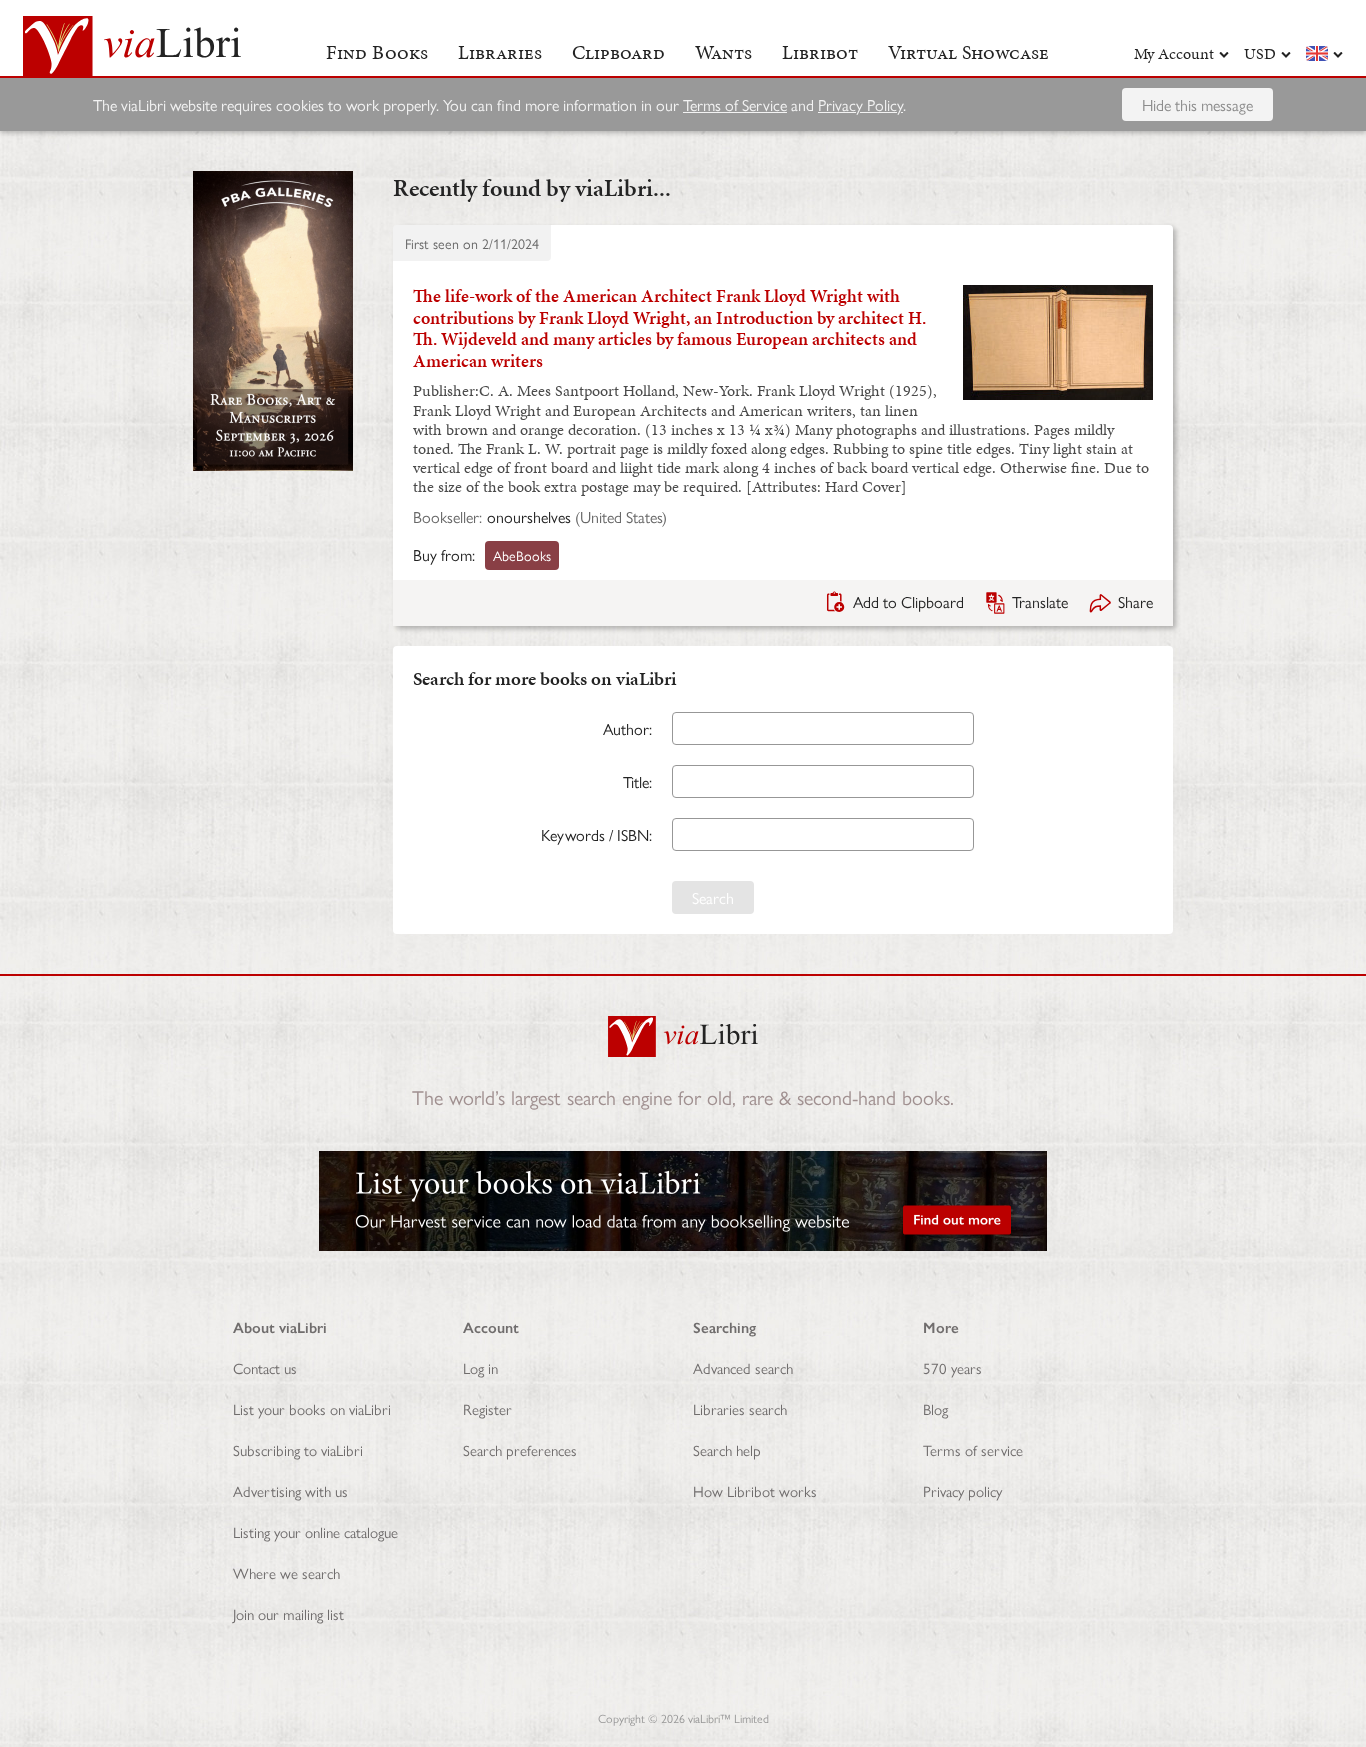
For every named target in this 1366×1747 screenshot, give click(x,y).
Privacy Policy (860, 104)
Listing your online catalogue (315, 1531)
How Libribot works (755, 1490)
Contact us (265, 1367)
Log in (480, 1367)
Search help (727, 1449)
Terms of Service (735, 104)
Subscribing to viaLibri (298, 1449)
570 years (952, 1367)
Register (487, 1408)
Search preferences (520, 1449)
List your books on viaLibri (312, 1408)
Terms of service (973, 1449)
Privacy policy (962, 1490)
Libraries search (740, 1408)
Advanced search (743, 1367)
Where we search (286, 1572)
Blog (935, 1408)
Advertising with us (290, 1490)
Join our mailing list (288, 1613)
